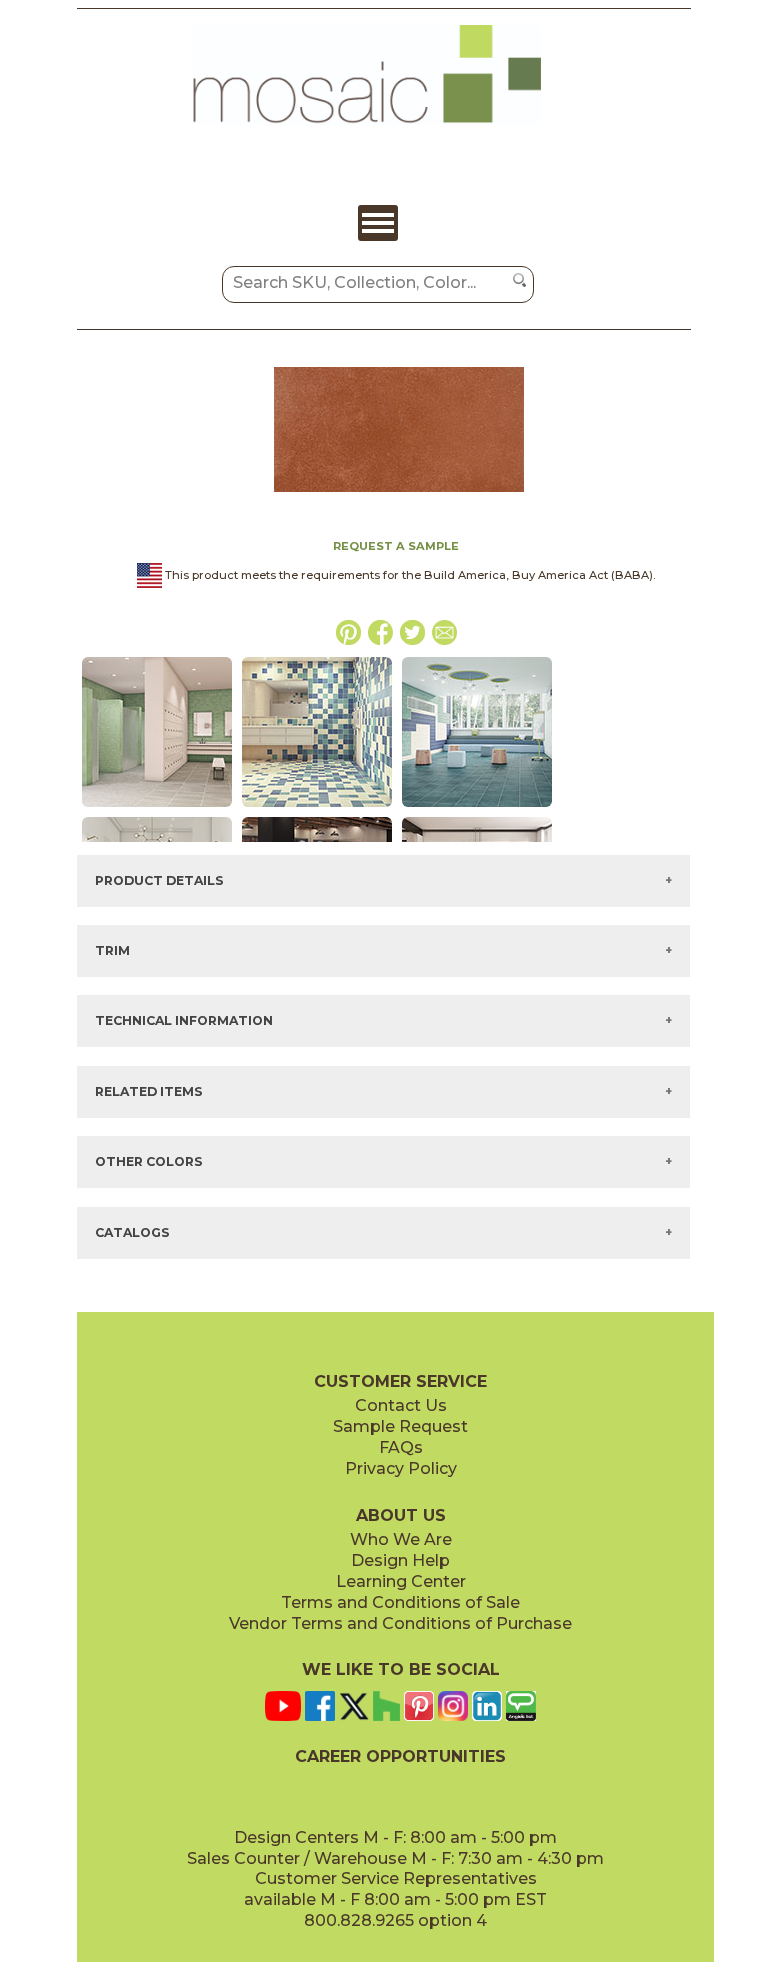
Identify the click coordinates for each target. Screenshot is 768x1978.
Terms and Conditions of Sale (400, 1602)
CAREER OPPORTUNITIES (400, 1756)
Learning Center (401, 1581)
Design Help (400, 1560)
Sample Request (400, 1426)
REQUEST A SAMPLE (396, 546)
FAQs (401, 1447)
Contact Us (401, 1405)
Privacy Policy (401, 1468)
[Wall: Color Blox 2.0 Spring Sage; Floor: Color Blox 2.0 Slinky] (157, 808)
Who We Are (401, 1539)
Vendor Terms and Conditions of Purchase (400, 1623)
